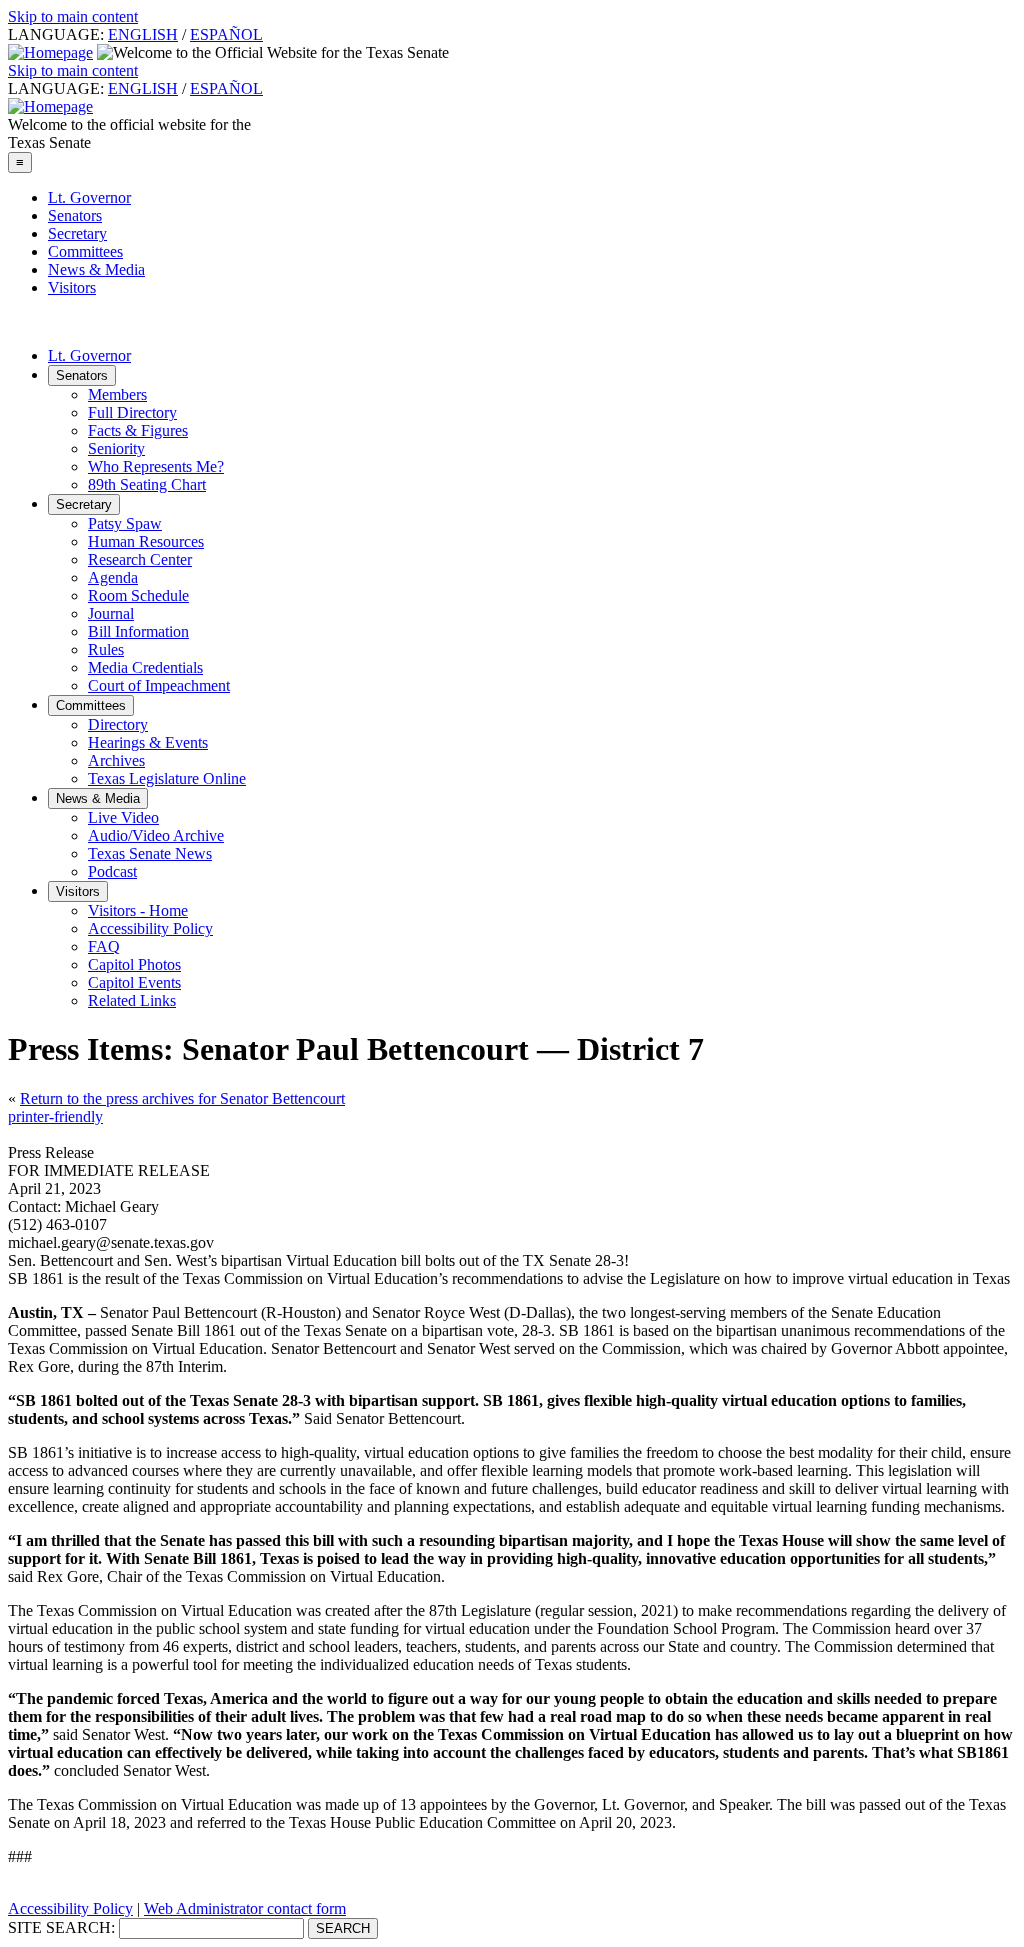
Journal (111, 613)
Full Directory (132, 412)
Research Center (140, 559)
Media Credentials (145, 667)
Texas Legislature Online (167, 778)
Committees (85, 251)
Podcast (112, 871)
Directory (118, 724)
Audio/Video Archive (156, 835)
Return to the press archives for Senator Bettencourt (182, 1098)
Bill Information (138, 631)
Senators (75, 215)
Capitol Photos (134, 964)
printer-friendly (55, 1116)
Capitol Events (134, 982)
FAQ (104, 946)
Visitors (72, 287)
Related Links (132, 1000)
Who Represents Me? (156, 466)
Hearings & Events (148, 742)
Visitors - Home (138, 910)
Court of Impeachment (159, 685)
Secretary (77, 233)
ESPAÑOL (226, 34)
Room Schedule (138, 595)
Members (117, 394)
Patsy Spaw (125, 523)
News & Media (96, 269)
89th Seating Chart (147, 484)
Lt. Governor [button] (89, 355)
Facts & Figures (138, 430)
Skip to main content (73, 16)
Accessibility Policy (150, 928)
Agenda (113, 577)
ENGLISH (143, 34)
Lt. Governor (89, 197)
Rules (106, 649)
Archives (116, 760)
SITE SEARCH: (61, 1927)
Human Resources (146, 541)
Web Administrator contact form (245, 1908)
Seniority (116, 448)
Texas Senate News (150, 853)
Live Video (123, 817)
